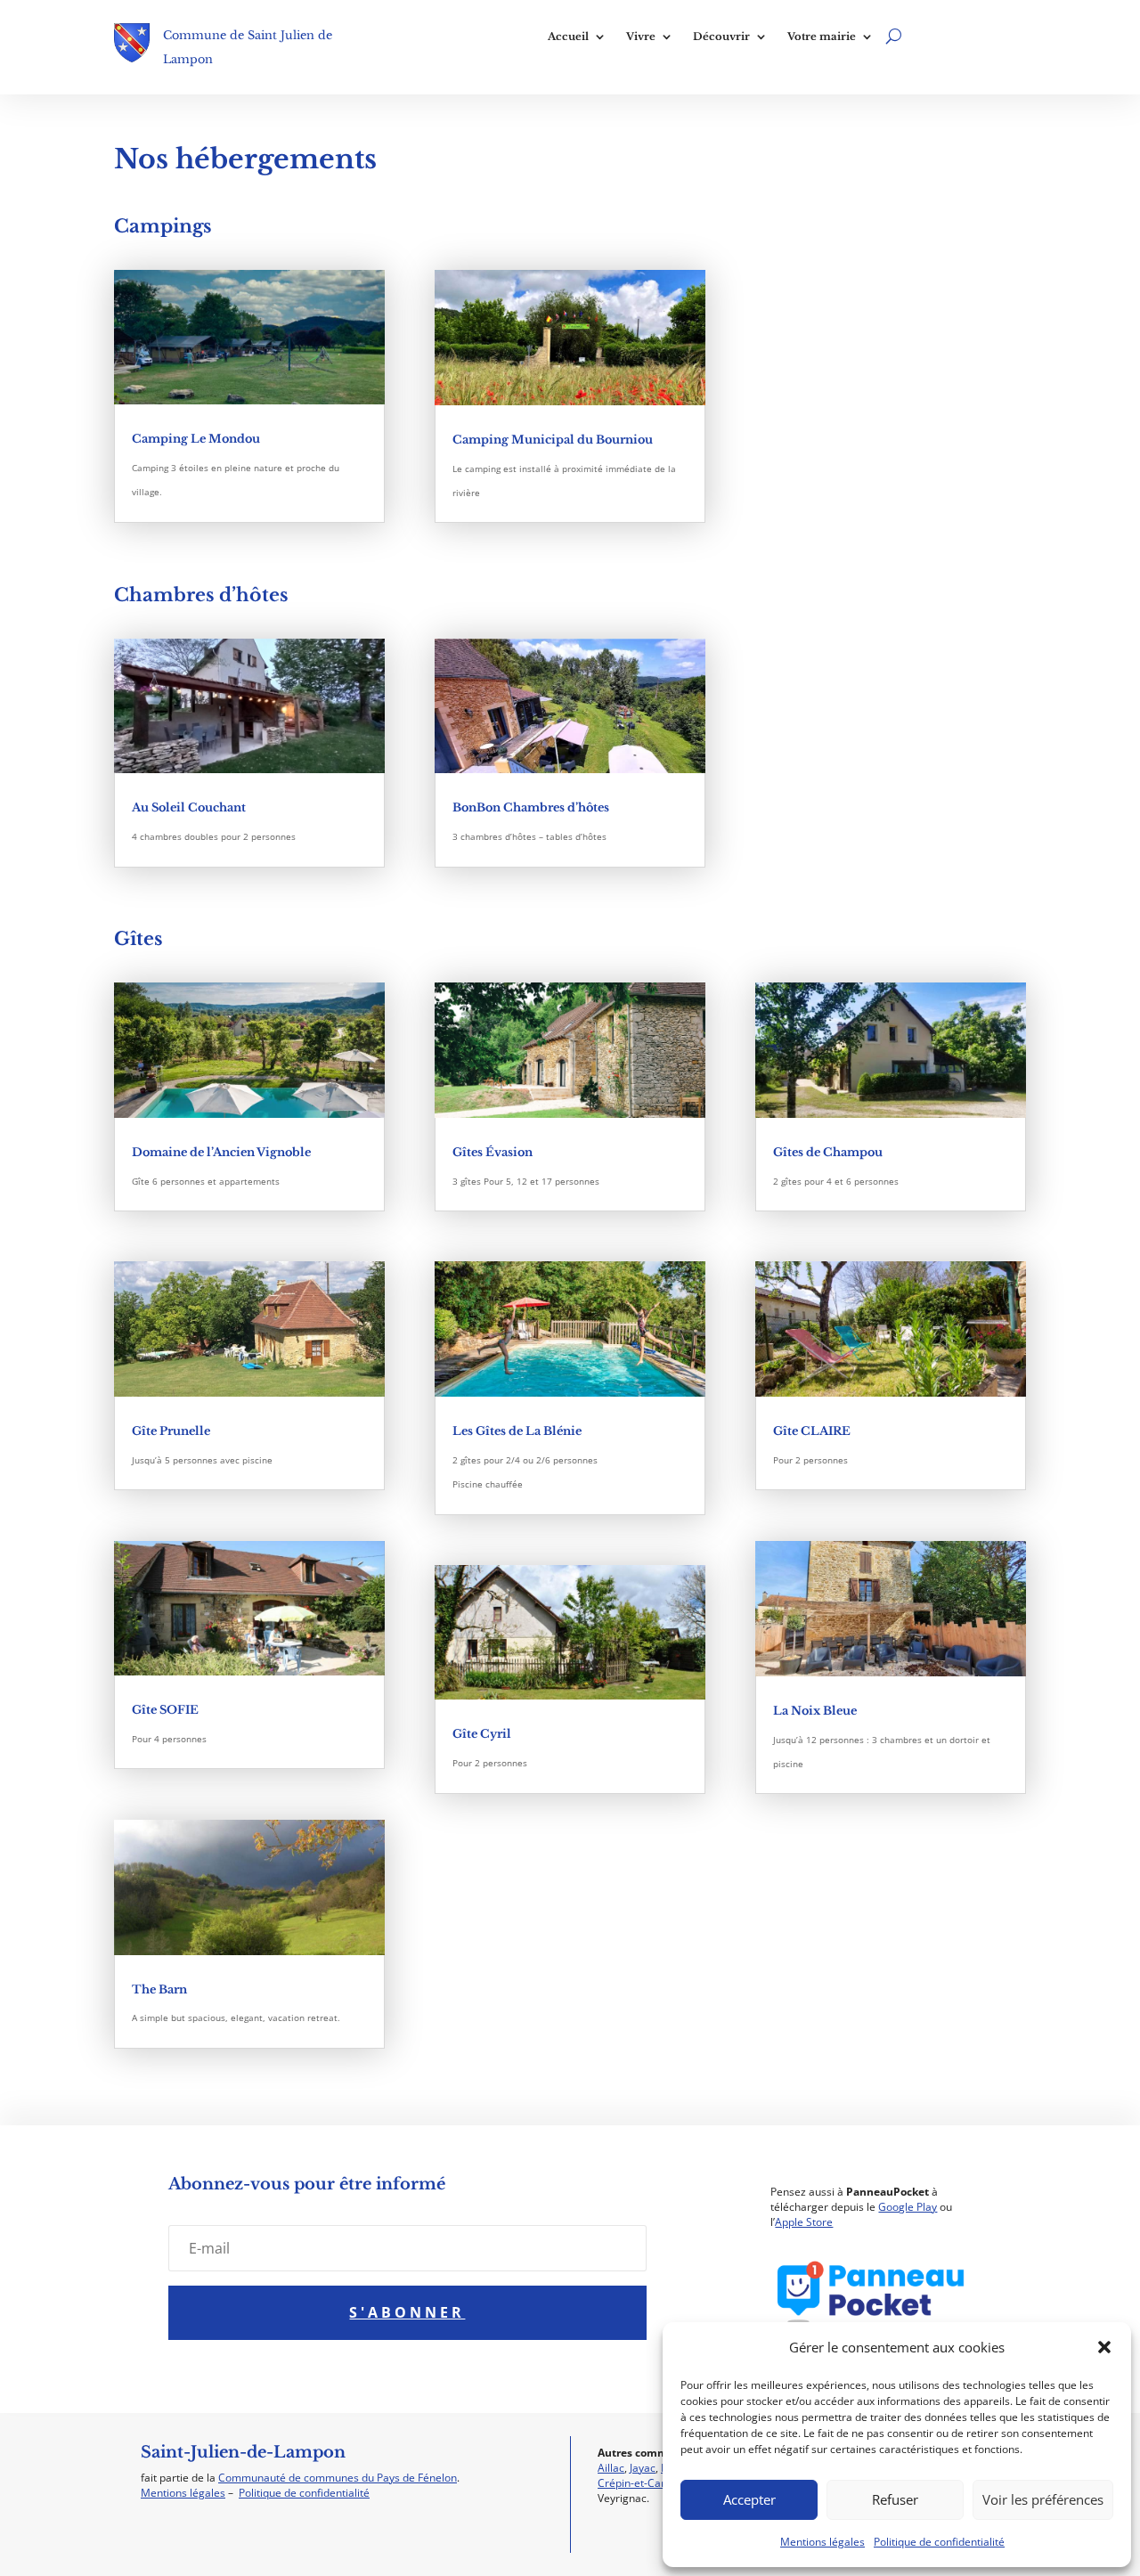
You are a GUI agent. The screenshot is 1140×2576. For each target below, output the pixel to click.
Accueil (568, 37)
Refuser (895, 2499)
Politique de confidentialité (939, 2542)
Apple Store (804, 2222)
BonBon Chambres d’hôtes (531, 807)
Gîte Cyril (482, 1734)
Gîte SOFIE (165, 1710)
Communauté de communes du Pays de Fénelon (338, 2478)
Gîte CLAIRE (812, 1431)
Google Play (908, 2207)
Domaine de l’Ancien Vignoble (221, 1152)
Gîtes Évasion (493, 1152)
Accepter (749, 2499)
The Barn (159, 1989)
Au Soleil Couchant (189, 807)
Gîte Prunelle (171, 1431)
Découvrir (721, 37)
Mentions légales (822, 2542)
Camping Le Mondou (196, 439)
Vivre (641, 37)
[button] (1104, 2347)
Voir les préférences (1043, 2499)
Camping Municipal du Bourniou (553, 440)
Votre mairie (822, 37)
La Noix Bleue (815, 1711)
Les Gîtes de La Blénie (517, 1431)
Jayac (643, 2468)
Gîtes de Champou (828, 1152)
